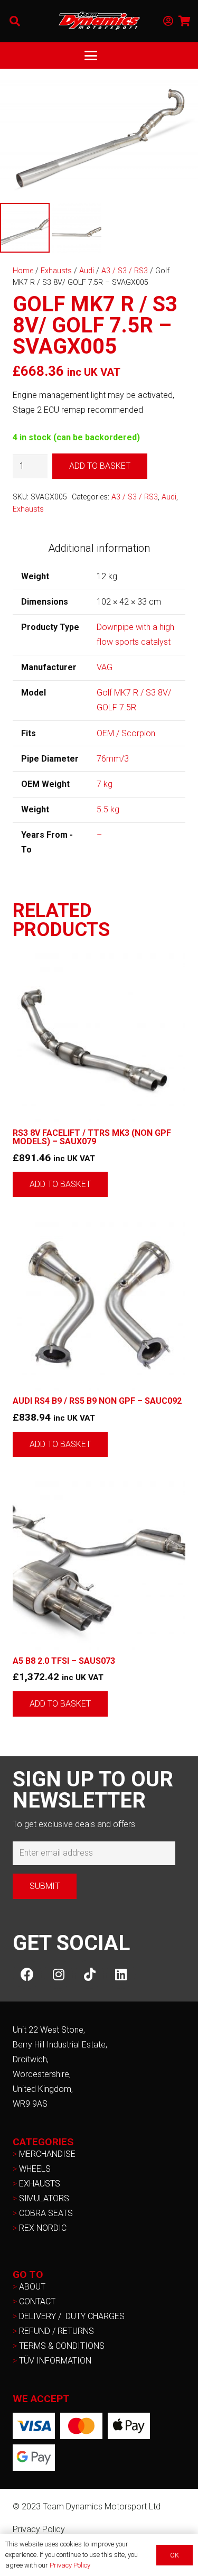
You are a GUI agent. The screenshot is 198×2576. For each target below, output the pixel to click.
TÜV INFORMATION (55, 2361)
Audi (87, 271)
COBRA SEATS (46, 2213)
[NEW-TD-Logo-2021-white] (99, 21)
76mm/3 (113, 759)
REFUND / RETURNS (56, 2331)
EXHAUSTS (40, 2184)
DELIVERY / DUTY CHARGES (72, 2316)
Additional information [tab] (99, 548)
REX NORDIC (44, 2228)
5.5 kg (108, 809)
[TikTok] (89, 1974)
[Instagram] (58, 1974)
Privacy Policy (39, 2529)
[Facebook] (27, 1974)
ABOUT (32, 2287)
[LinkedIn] (121, 1974)
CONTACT (37, 2301)
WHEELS (35, 2169)
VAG (105, 667)
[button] (15, 21)
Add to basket (100, 466)
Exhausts (56, 271)
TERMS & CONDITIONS (62, 2346)
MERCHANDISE (47, 2154)
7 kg (105, 784)
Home (23, 271)
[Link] (168, 21)
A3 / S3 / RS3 (125, 271)
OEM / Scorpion (126, 733)
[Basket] (185, 21)
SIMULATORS (44, 2198)
